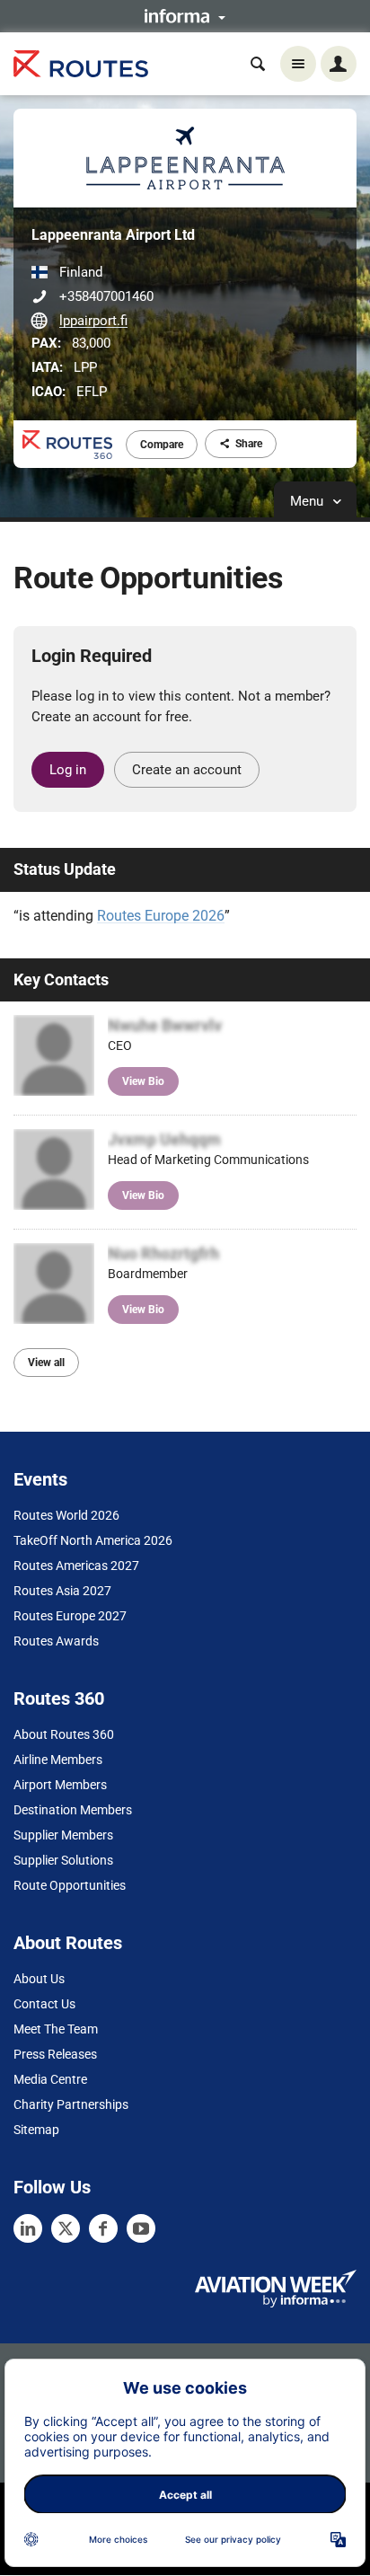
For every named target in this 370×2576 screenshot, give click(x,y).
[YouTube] (141, 2228)
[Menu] (298, 64)
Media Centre (50, 2079)
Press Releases (55, 2054)
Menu (308, 501)
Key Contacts (61, 979)
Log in (68, 770)
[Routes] (81, 64)
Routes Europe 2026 (161, 916)
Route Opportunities (70, 1885)
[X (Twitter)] (66, 2228)
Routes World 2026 (66, 1515)
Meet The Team (56, 2029)
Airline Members (58, 1760)
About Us (39, 1979)
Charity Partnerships (71, 2104)
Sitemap (36, 2130)
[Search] (258, 64)
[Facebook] (103, 2228)
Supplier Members (63, 1835)
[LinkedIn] (28, 2228)
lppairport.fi (93, 321)
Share (249, 444)
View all (46, 1363)
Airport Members (60, 1785)
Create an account (187, 770)
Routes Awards (56, 1641)
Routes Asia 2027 (62, 1591)
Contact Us (44, 2004)
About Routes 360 (64, 1734)
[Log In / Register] (339, 64)
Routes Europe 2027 (70, 1616)
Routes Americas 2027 (76, 1566)
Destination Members (73, 1810)
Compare (162, 445)
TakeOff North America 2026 (93, 1540)
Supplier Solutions (63, 1860)
